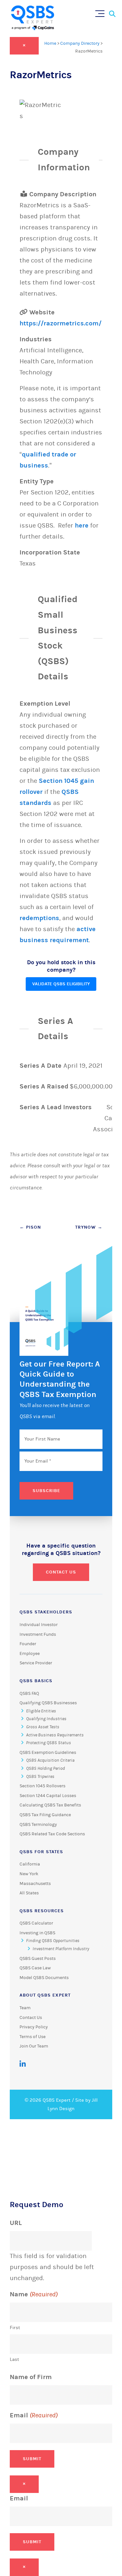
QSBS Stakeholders (46, 1612)
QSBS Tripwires (40, 1777)
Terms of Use (33, 2037)
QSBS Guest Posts (38, 1959)
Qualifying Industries (46, 1719)
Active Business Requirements (55, 1735)
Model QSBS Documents (44, 1978)
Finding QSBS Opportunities (53, 1941)
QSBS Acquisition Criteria (50, 1760)
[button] (101, 12)
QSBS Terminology (38, 1825)
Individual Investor (39, 1625)
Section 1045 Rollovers (42, 1786)
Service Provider (36, 1663)
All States (29, 1893)
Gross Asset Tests (43, 1727)
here (82, 525)
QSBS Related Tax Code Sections (52, 1834)
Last (14, 2359)
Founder (28, 1644)
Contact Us (61, 1572)
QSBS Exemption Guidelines (48, 1753)
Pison (30, 1227)
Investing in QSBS (37, 1933)
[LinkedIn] (23, 2064)
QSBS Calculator (36, 1923)
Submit (32, 2459)
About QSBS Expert (45, 1995)
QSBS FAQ (29, 1694)
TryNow (89, 1227)
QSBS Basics (36, 1681)
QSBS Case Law (35, 1968)
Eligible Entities (41, 1711)
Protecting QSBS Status (48, 1743)
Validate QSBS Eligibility (61, 984)
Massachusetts (35, 1884)
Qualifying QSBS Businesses (48, 1703)
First (15, 2328)
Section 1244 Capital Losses (48, 1796)
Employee (30, 1654)
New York (29, 1874)
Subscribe (46, 1491)
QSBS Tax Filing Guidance (45, 1815)
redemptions (39, 918)
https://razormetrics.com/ (61, 323)
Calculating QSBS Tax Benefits (50, 1805)
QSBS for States (41, 1852)
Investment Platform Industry (61, 1949)
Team (25, 2008)
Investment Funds (38, 1634)
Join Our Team (34, 2046)
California (30, 1864)
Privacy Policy (34, 2027)
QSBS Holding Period (45, 1768)
